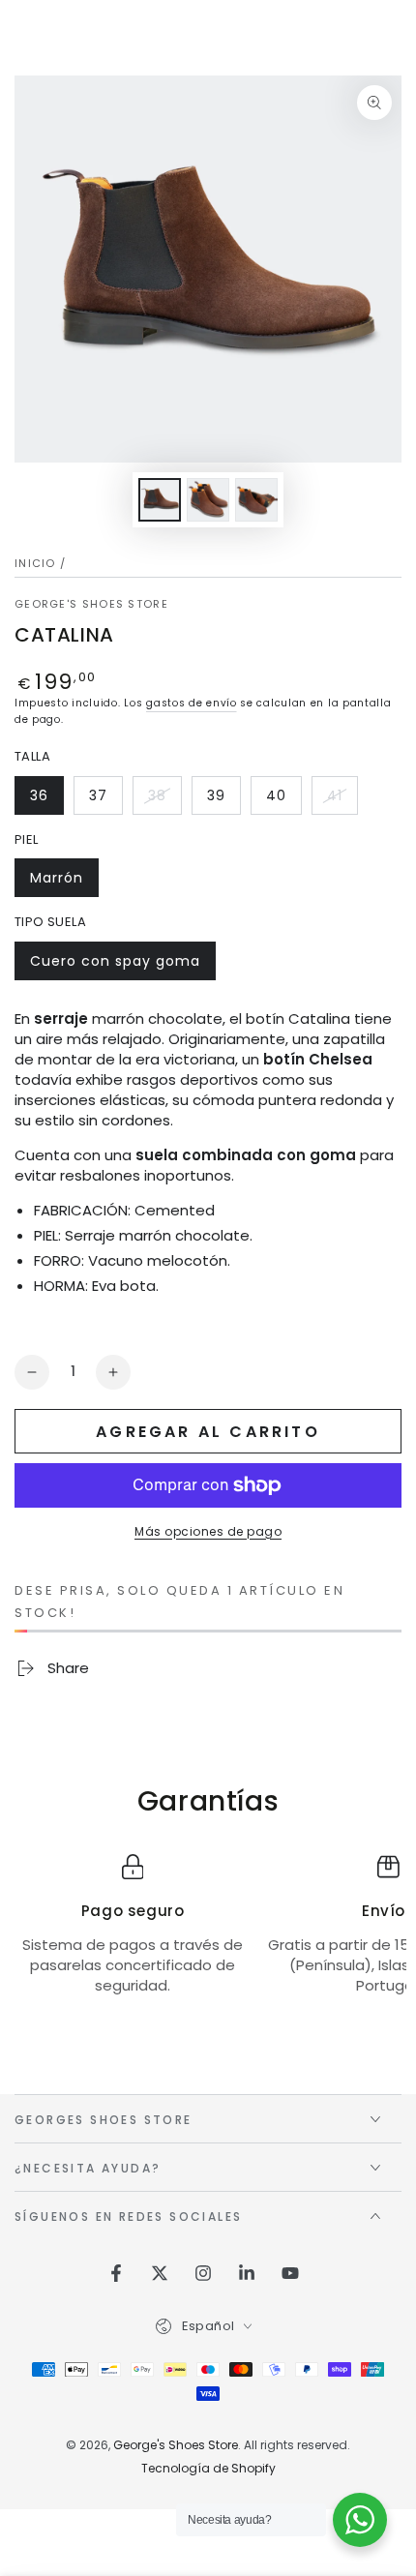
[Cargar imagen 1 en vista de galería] (160, 500)
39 (223, 800)
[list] (208, 1935)
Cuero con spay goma (115, 966)
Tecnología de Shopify (208, 2469)
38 (164, 800)
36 (46, 800)
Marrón (64, 883)
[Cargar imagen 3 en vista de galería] (256, 500)
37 (105, 800)
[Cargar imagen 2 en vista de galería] (208, 500)
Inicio (35, 563)
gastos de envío (192, 703)
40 (283, 800)
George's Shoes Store (91, 604)
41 (342, 800)
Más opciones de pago (208, 1531)
